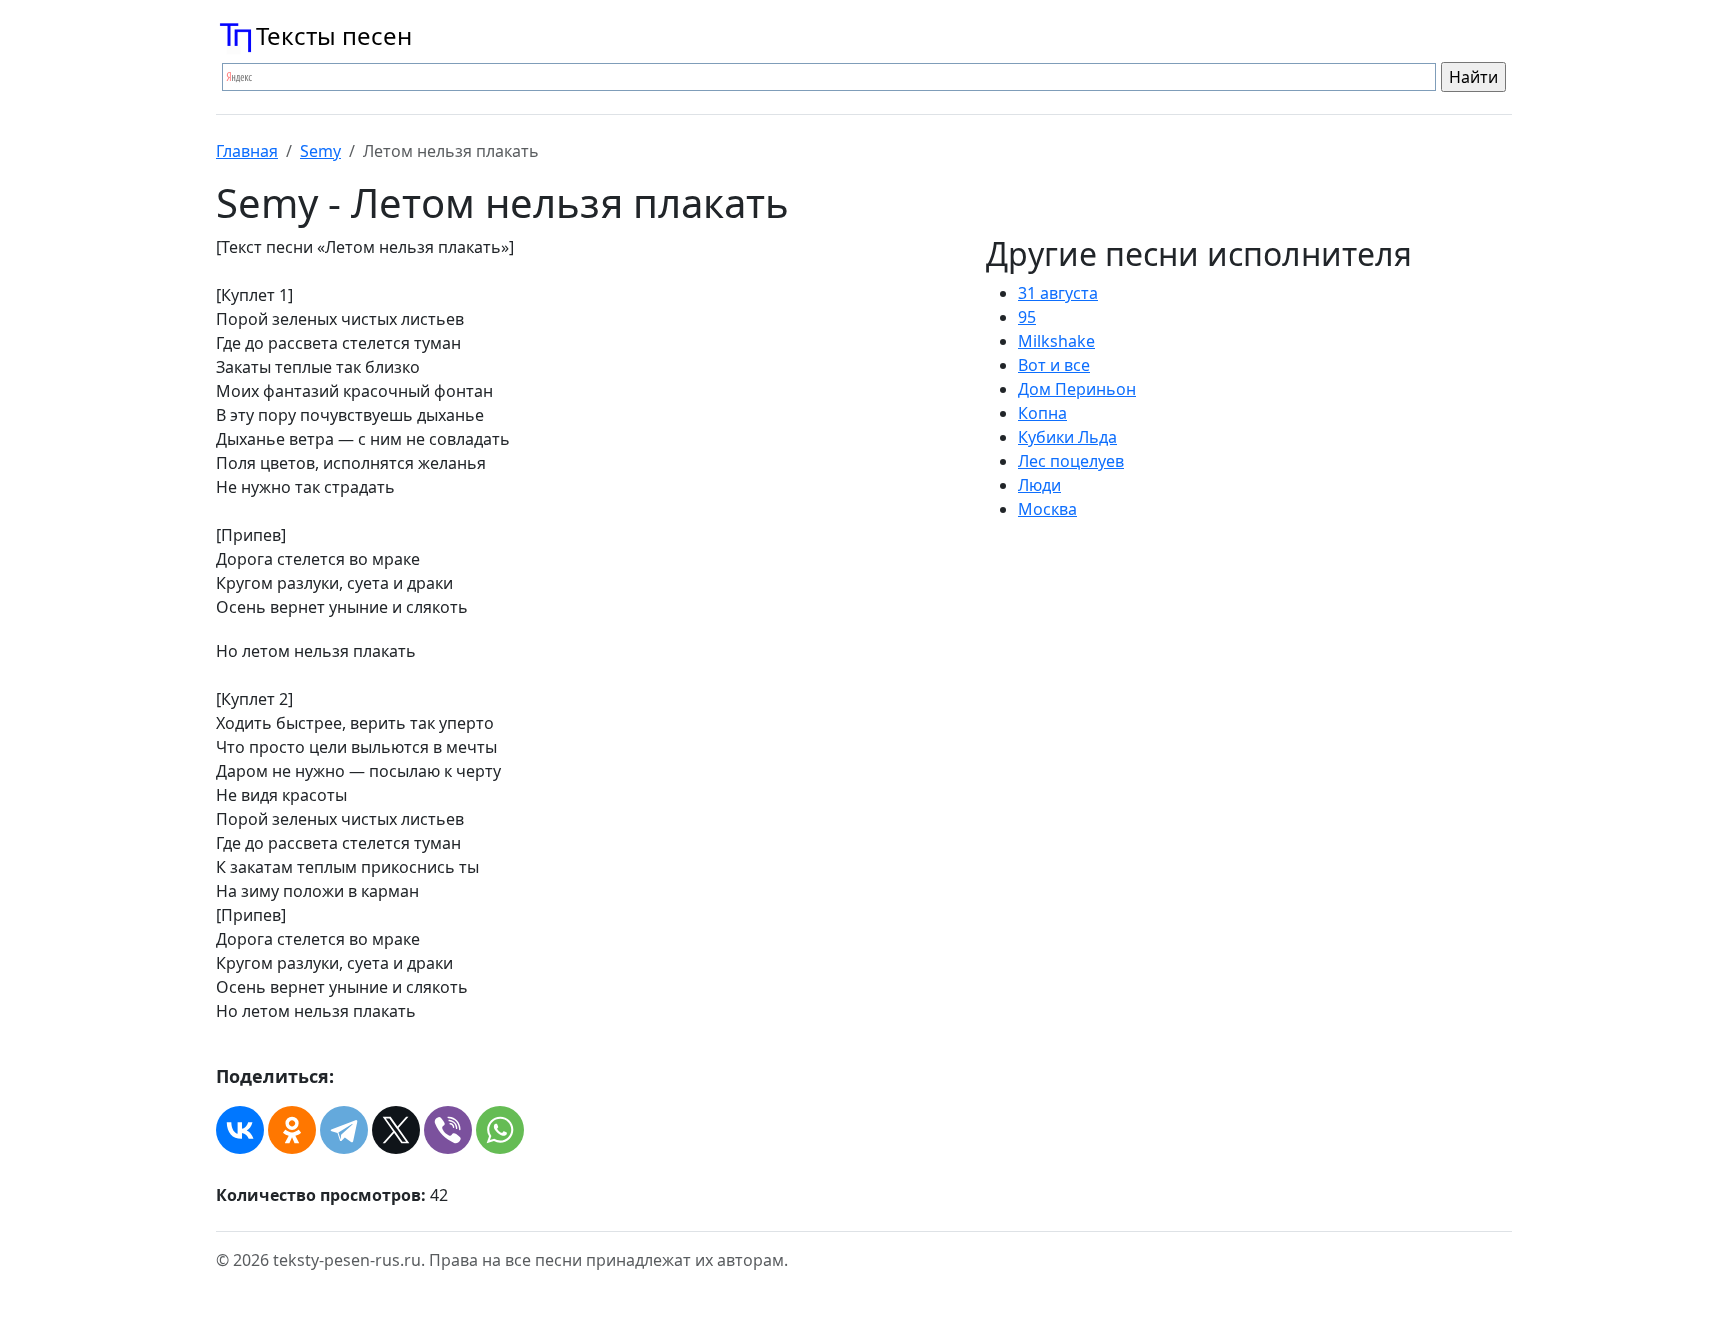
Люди (1039, 485)
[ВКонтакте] (240, 1130)
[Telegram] (344, 1130)
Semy (320, 151)
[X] (396, 1130)
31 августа (1058, 293)
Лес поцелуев (1071, 461)
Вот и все (1054, 365)
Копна (1042, 413)
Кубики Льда (1067, 437)
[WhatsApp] (500, 1130)
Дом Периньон (1077, 389)
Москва (1047, 509)
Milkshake (1056, 341)
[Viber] (448, 1130)
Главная (247, 151)
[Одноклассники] (292, 1130)
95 (1027, 317)
